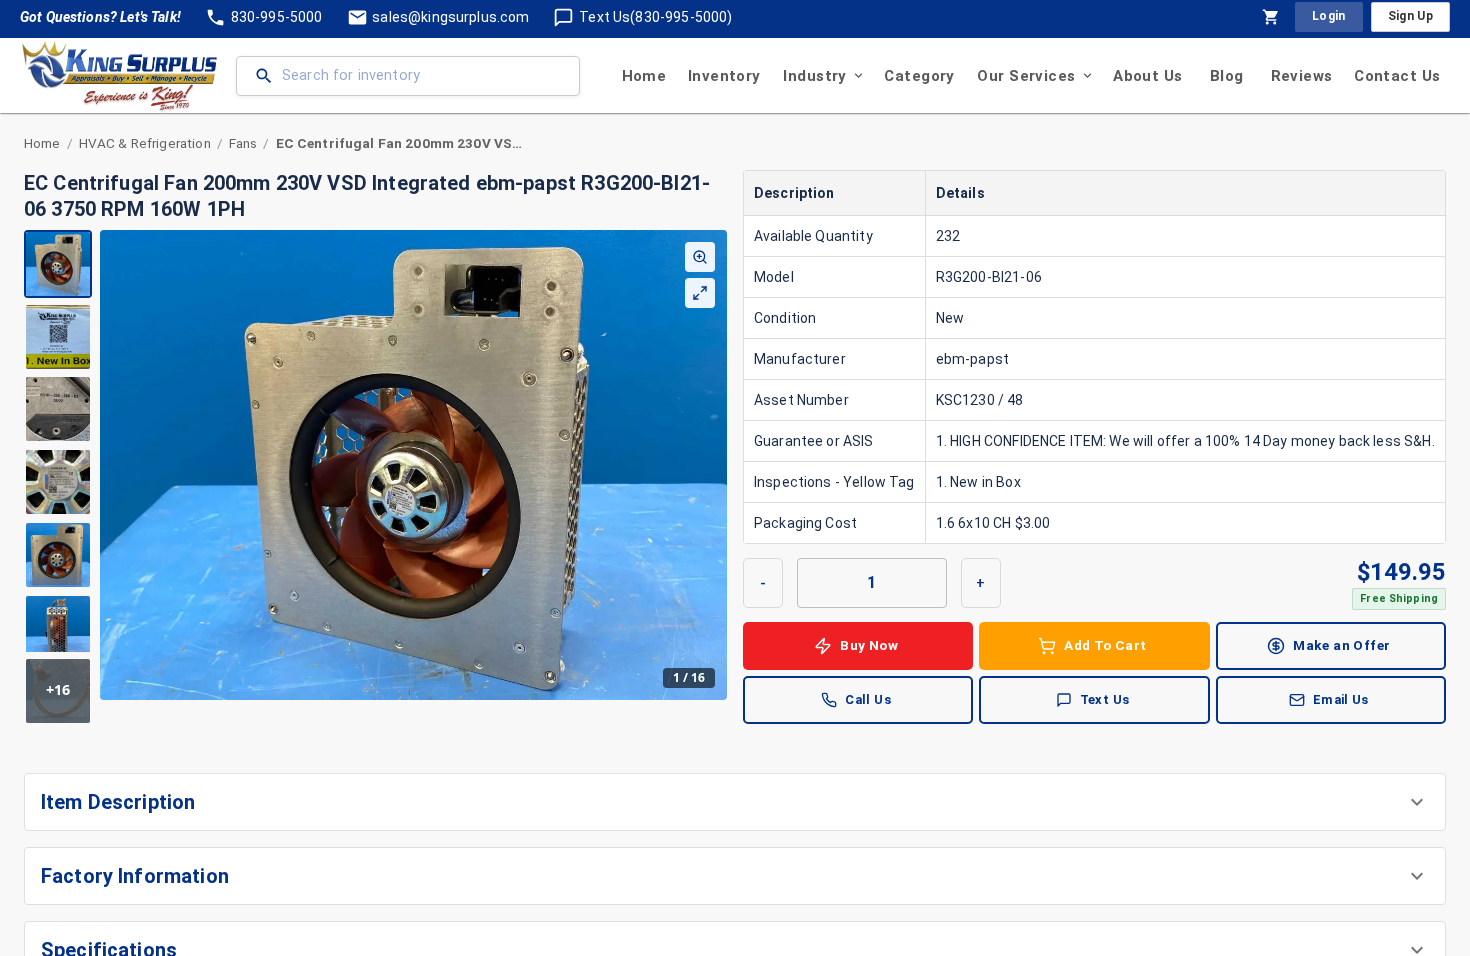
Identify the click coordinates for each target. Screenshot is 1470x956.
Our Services (1026, 76)
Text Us (1105, 699)
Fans (243, 143)
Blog (1227, 76)
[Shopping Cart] (1271, 17)
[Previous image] (116, 465)
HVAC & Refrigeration (145, 143)
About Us (1147, 76)
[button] (735, 802)
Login (1329, 16)
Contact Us (1397, 76)
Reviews (1302, 76)
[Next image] (711, 465)
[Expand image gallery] (700, 293)
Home (644, 76)
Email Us (1341, 699)
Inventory (724, 76)
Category (919, 76)
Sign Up (1410, 16)
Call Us (868, 699)
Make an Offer (1341, 645)
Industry (814, 76)
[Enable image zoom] (700, 257)
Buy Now (869, 645)
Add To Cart (1105, 645)
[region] (375, 477)
